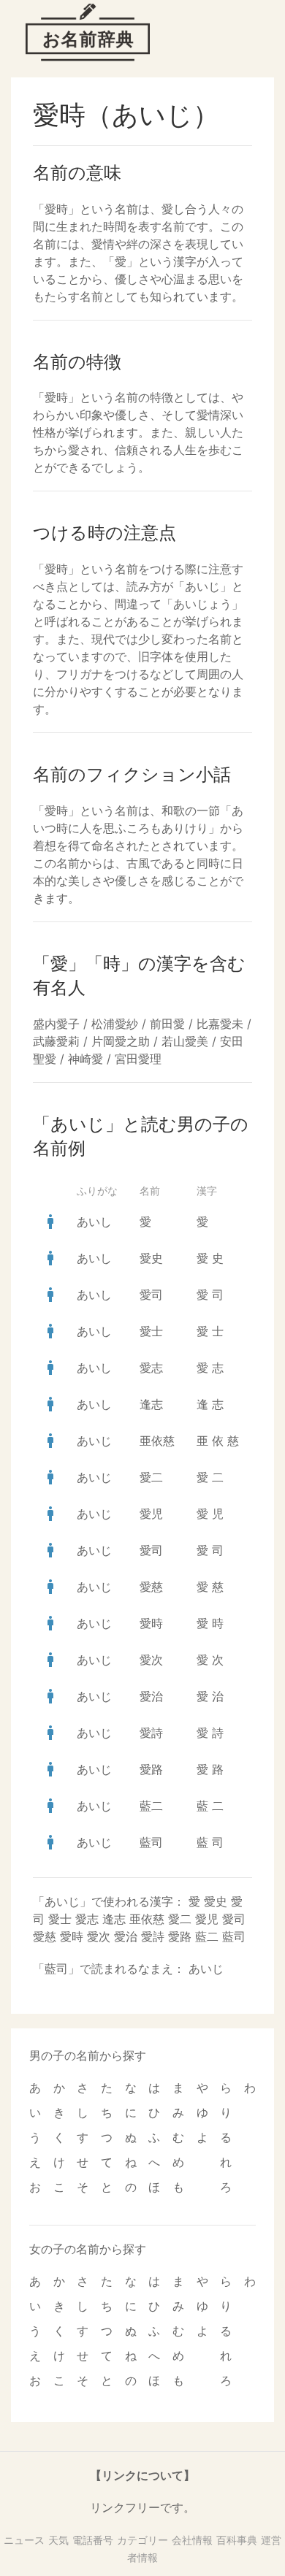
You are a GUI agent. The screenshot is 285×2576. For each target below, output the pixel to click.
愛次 (151, 1660)
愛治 (151, 1696)
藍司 (151, 1842)
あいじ (94, 1441)
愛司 (151, 1295)
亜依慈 (157, 1441)
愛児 (151, 1514)
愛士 (151, 1331)
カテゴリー (142, 2540)
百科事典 (237, 2540)
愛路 (151, 1769)
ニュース (24, 2540)
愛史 (151, 1258)
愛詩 (151, 1733)
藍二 (151, 1806)
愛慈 (151, 1587)
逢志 (151, 1404)
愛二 (151, 1477)
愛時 (151, 1623)
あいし (94, 1222)
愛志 (151, 1368)
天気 (58, 2540)
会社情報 (192, 2540)
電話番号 (93, 2540)
